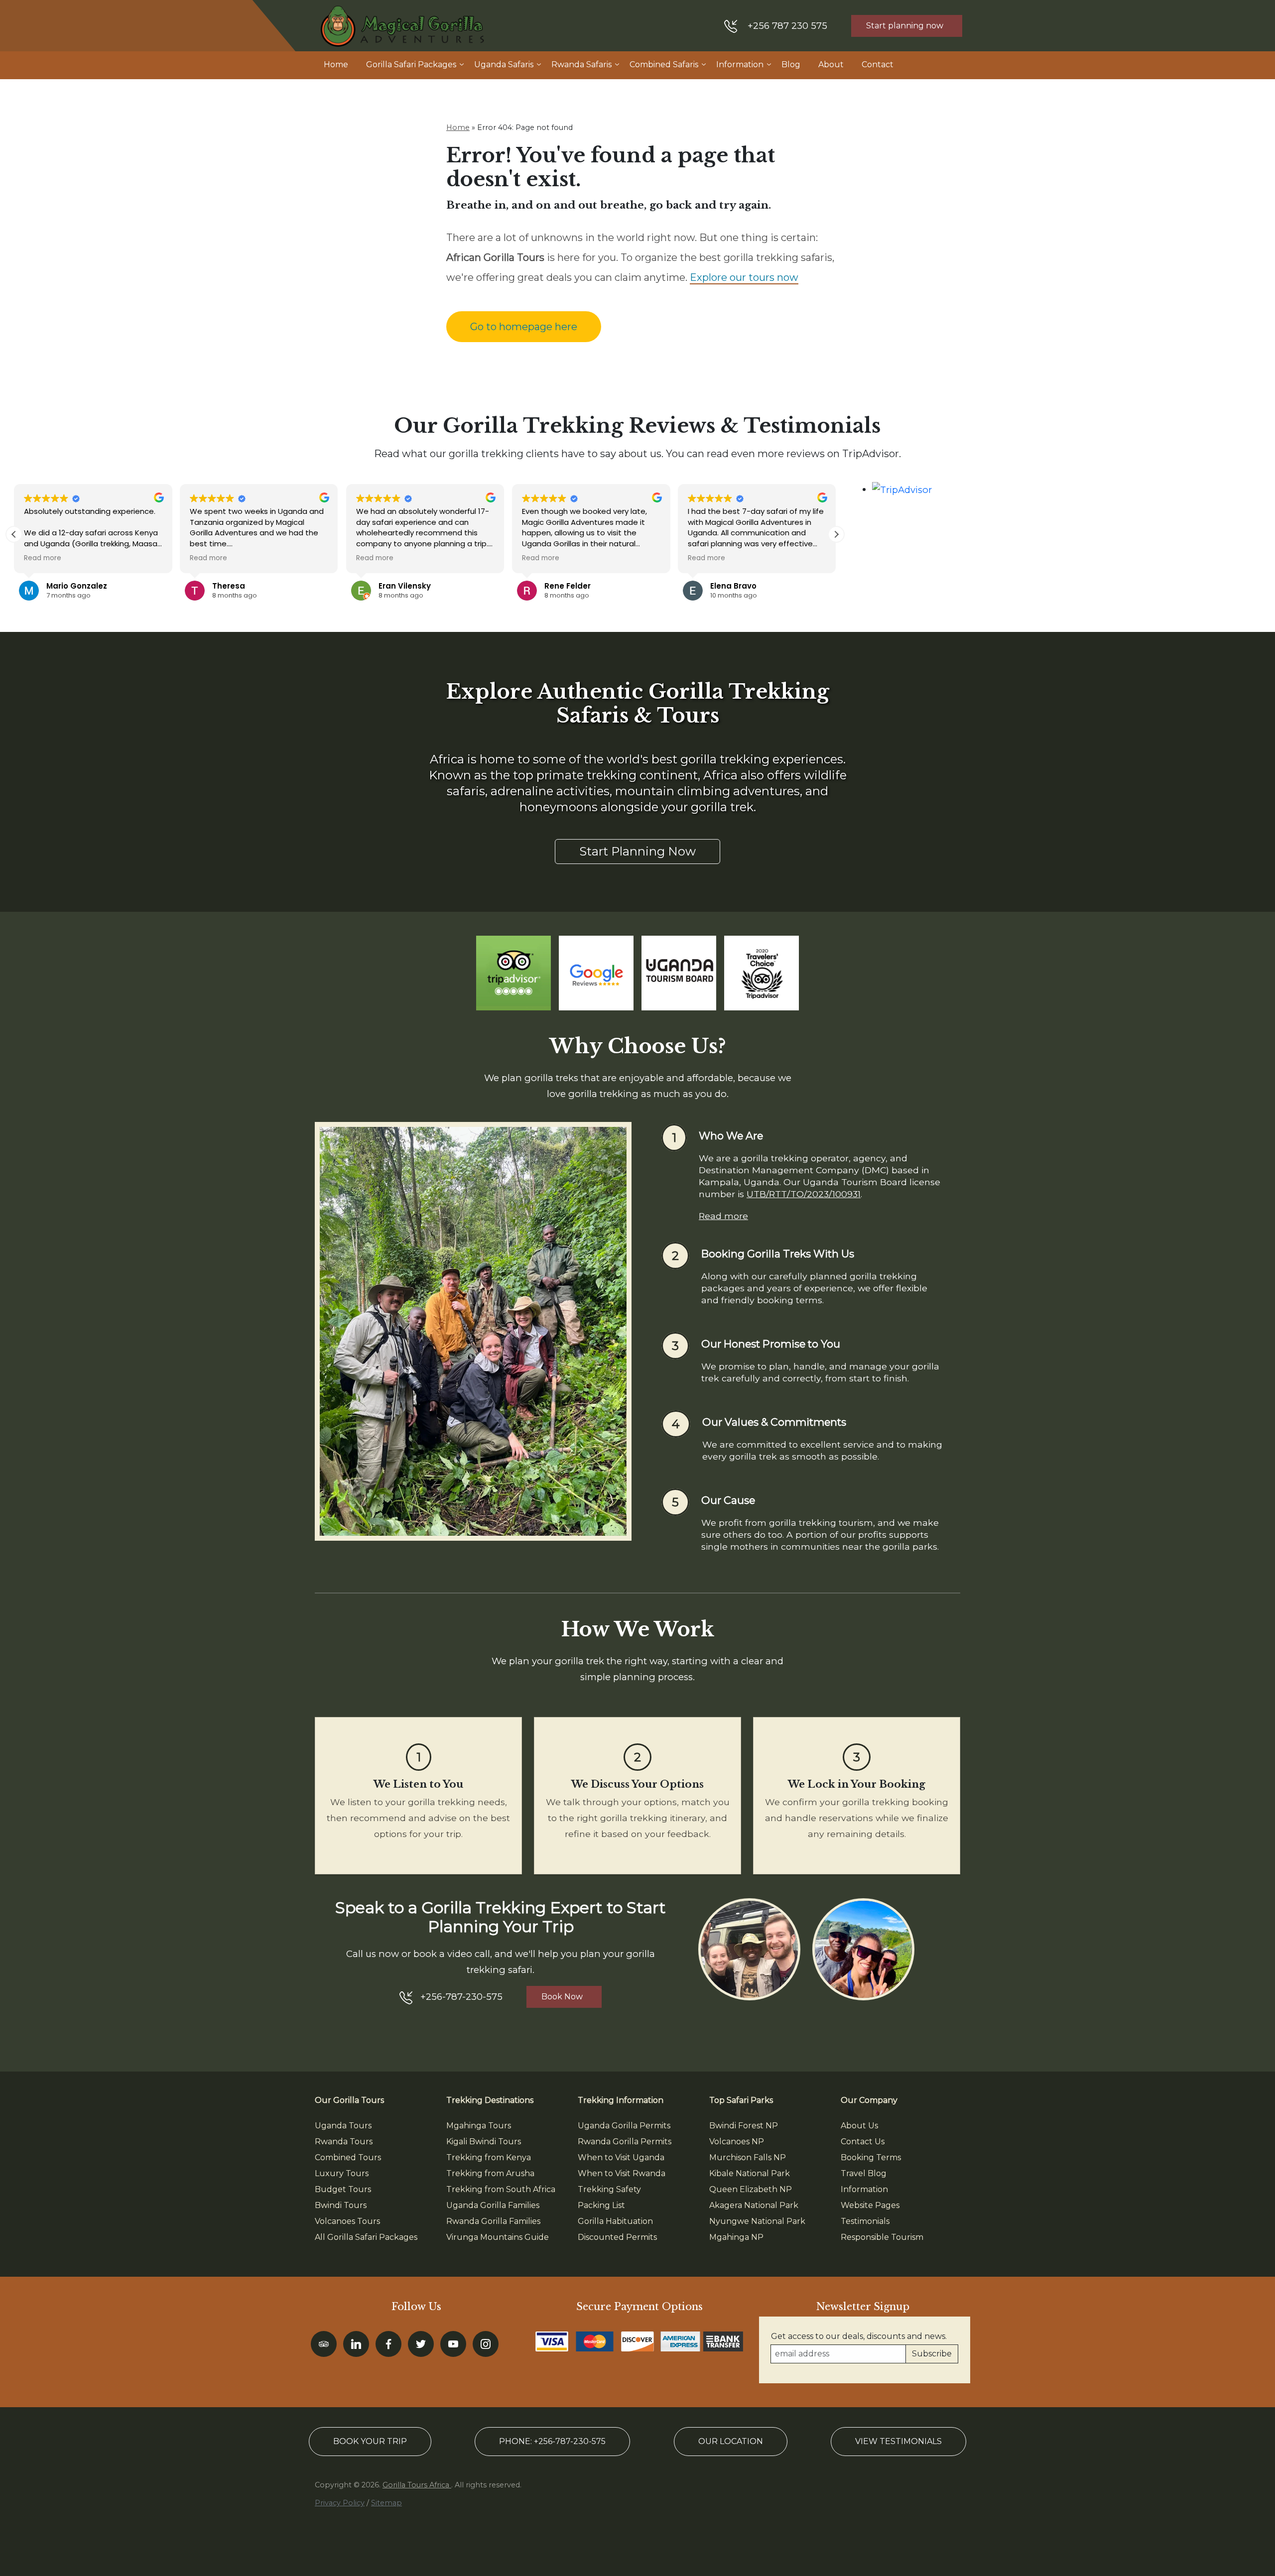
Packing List (601, 2205)
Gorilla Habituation (615, 2221)
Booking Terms (871, 2157)
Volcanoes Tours (347, 2221)
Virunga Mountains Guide (498, 2237)
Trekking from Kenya (489, 2157)
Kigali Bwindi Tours (484, 2142)
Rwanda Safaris (581, 64)
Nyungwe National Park (757, 2221)
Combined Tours (348, 2157)
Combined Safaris (664, 64)
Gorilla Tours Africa (417, 2485)
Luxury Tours (342, 2173)
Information (740, 64)
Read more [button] (43, 558)
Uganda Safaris (504, 64)
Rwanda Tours (344, 2142)
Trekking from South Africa (501, 2189)
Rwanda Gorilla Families (493, 2221)
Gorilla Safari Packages (411, 64)
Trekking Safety (609, 2189)
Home (336, 64)
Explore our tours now (744, 277)
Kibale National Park (750, 2173)
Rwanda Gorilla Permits (625, 2142)
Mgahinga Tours (479, 2126)
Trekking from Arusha (490, 2173)
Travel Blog (864, 2173)
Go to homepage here (524, 327)
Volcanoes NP (737, 2142)
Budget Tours (343, 2189)
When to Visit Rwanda (622, 2173)
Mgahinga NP (736, 2237)
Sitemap (386, 2503)
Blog (791, 64)
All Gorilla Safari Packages (366, 2237)
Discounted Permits (617, 2237)
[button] (836, 534)
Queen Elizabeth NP (751, 2189)
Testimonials (865, 2221)
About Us (859, 2126)
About (831, 64)
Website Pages (870, 2205)
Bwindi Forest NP (744, 2126)
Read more (723, 1216)
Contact (878, 64)
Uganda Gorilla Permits (624, 2126)
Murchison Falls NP (748, 2157)
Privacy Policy (340, 2503)
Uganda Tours (343, 2126)
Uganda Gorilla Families (493, 2205)
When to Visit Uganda (621, 2157)
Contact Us (863, 2142)
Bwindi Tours (341, 2205)
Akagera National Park (754, 2205)
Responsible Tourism (882, 2237)
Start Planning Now (637, 851)
